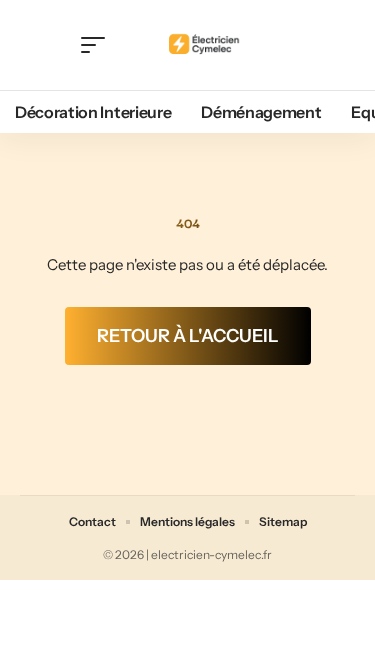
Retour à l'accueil (188, 336)
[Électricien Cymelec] (205, 45)
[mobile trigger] (98, 45)
